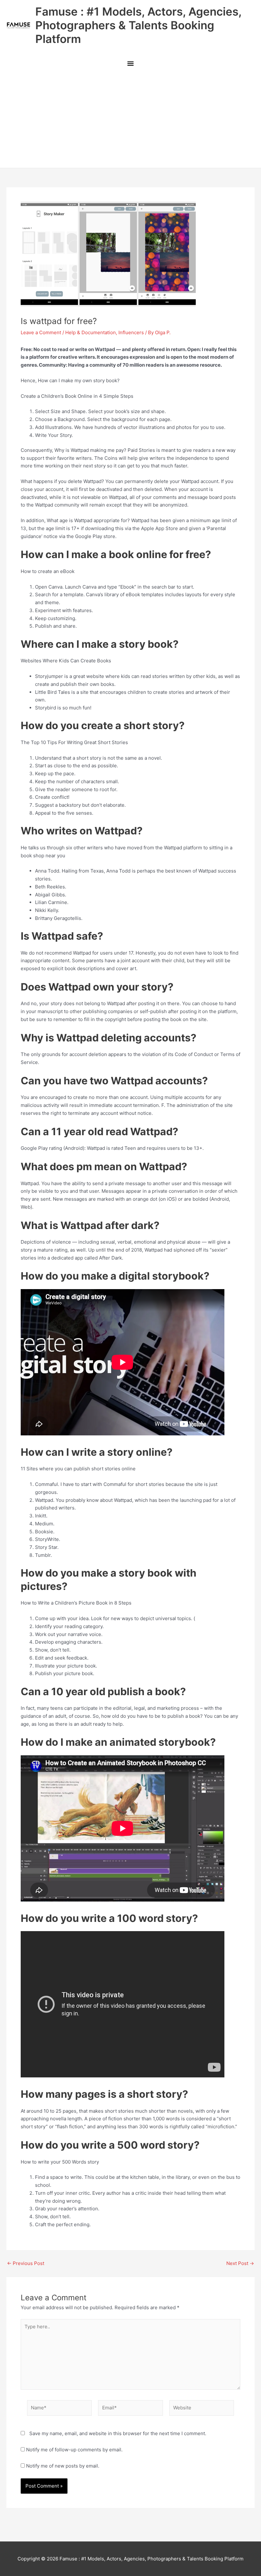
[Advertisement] (130, 120)
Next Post (240, 2263)
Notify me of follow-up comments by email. (74, 2450)
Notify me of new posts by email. (63, 2466)
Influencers (131, 332)
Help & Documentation (91, 332)
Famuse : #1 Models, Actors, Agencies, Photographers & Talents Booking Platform (138, 25)
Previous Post (26, 2263)
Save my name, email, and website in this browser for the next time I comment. (118, 2433)
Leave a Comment (41, 332)
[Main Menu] (130, 64)
